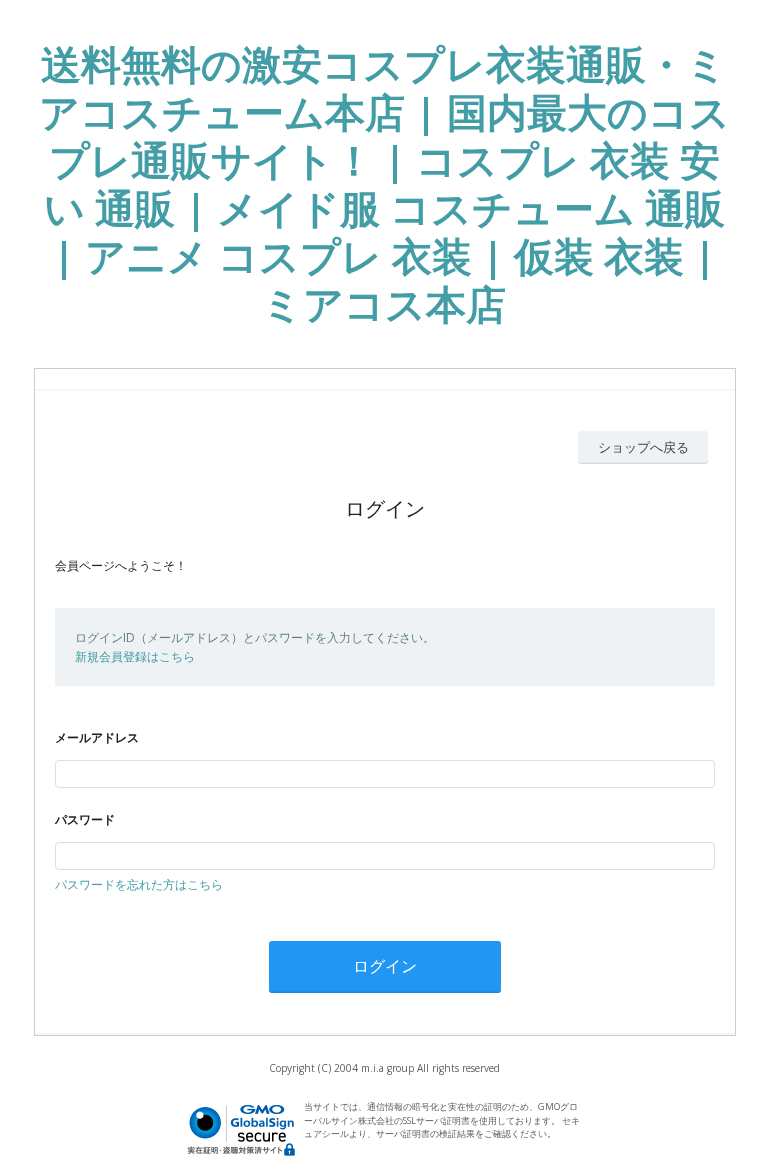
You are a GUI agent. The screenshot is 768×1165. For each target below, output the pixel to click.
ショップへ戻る (643, 447)
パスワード (85, 819)
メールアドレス (97, 737)
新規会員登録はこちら (135, 656)
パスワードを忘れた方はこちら (139, 884)
